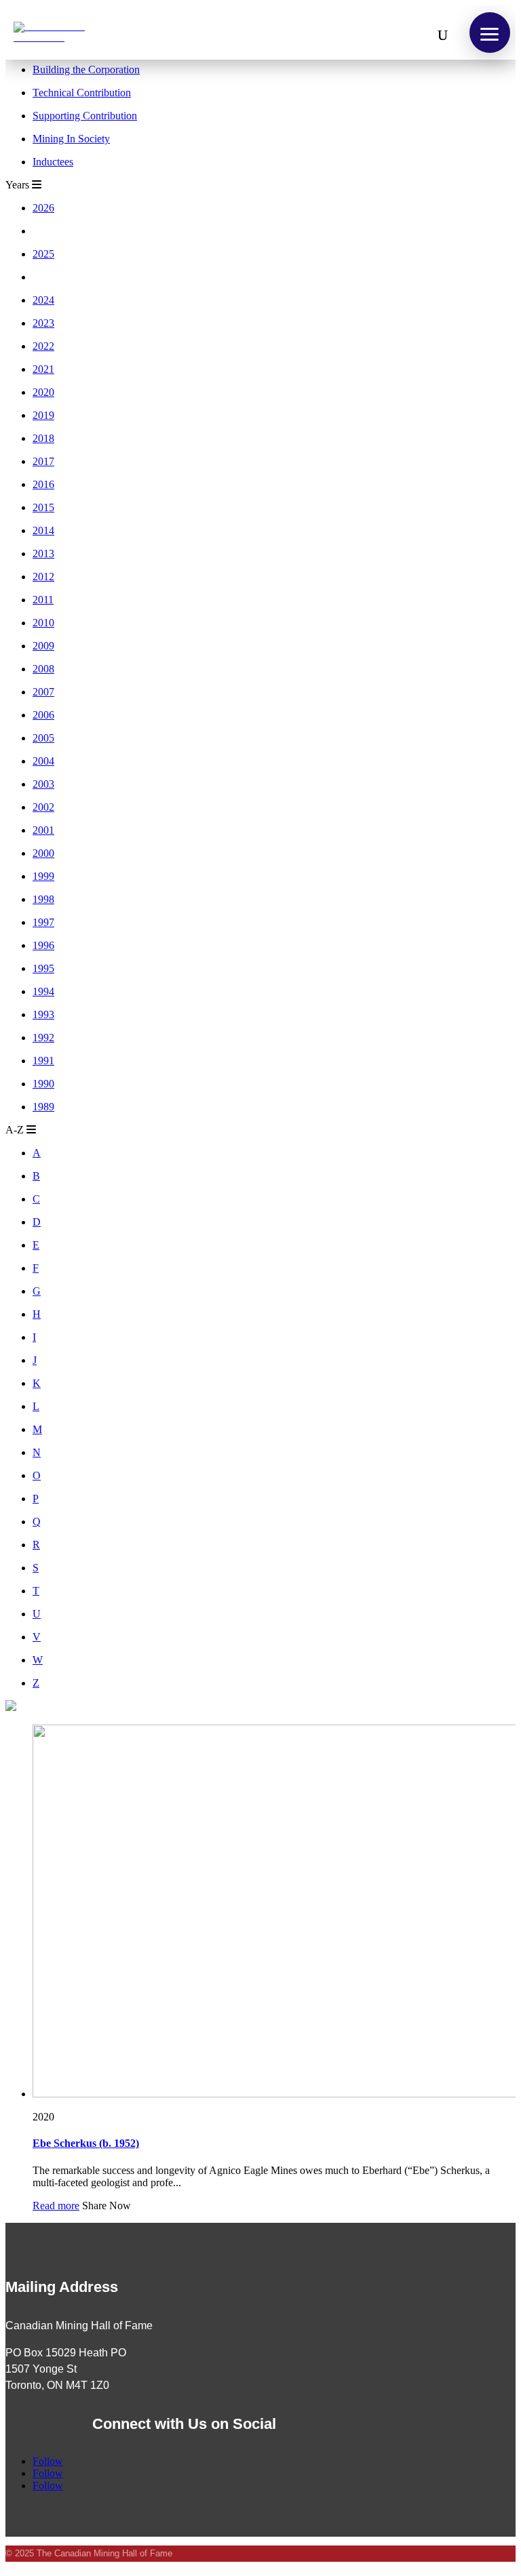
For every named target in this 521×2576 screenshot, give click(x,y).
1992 (43, 1038)
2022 (43, 346)
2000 (43, 853)
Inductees (53, 162)
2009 (43, 646)
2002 (43, 807)
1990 (43, 1084)
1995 (43, 968)
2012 (43, 577)
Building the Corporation (86, 69)
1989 (43, 1107)
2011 (43, 600)
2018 (43, 438)
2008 (43, 669)
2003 (43, 784)
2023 (43, 323)
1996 (43, 945)
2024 (43, 300)
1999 (43, 876)
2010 (43, 623)
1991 (43, 1061)
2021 (43, 369)
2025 (43, 254)
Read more (56, 2206)
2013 (43, 554)
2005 (43, 738)
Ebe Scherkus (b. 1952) (86, 2143)
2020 (43, 392)
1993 (43, 1014)
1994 (43, 991)
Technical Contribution (82, 93)
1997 (43, 922)
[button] (490, 33)
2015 (43, 507)
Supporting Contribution (85, 116)
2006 (43, 715)
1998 (43, 899)
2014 (43, 530)
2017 (43, 461)
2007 (43, 692)
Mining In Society (71, 139)
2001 (43, 830)
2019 (43, 415)
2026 (43, 208)
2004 (43, 761)
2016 (43, 484)
